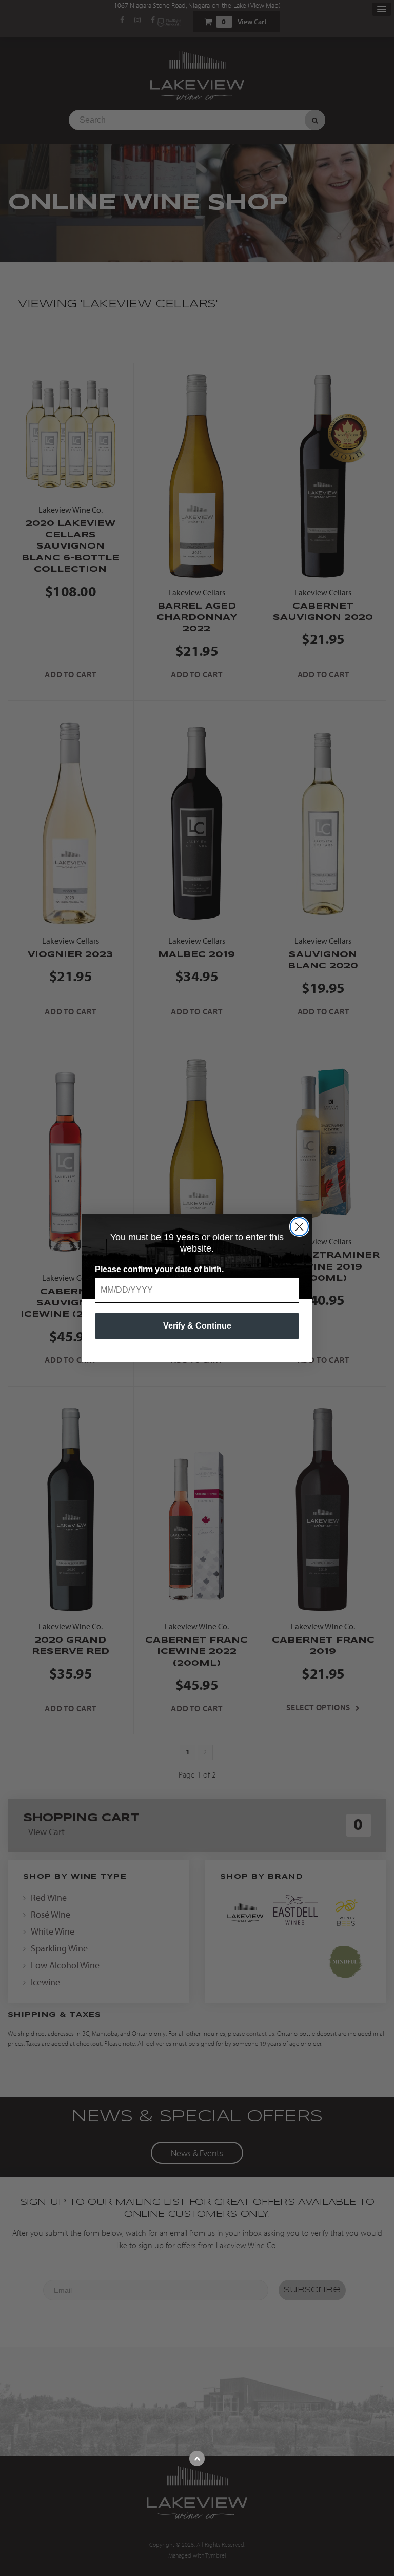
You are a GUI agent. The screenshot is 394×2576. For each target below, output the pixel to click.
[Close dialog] (299, 1227)
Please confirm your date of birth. (159, 1269)
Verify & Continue (197, 1326)
